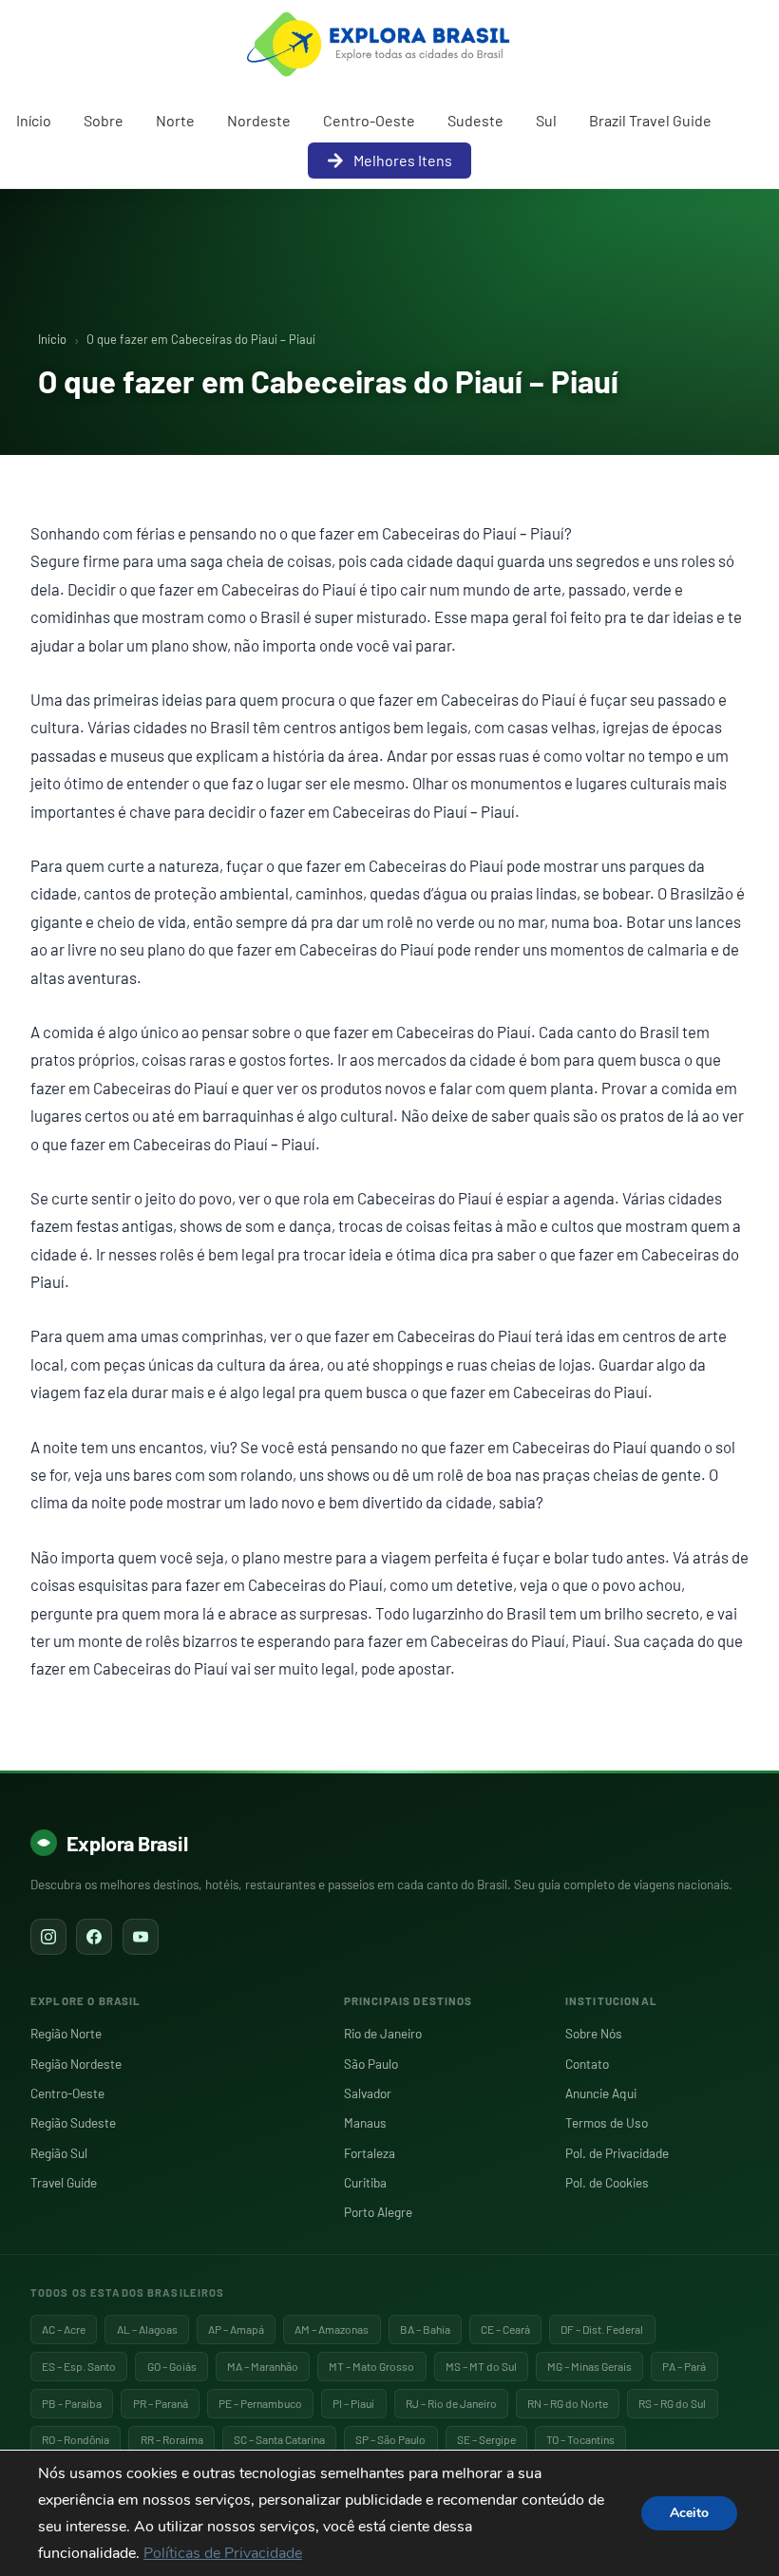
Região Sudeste (73, 2122)
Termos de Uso (607, 2122)
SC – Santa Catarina (279, 2439)
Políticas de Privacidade (223, 2553)
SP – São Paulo (390, 2439)
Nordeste (259, 120)
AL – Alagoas (147, 2329)
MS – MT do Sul (481, 2366)
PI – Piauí (353, 2403)
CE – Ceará (505, 2329)
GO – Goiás (172, 2366)
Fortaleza (370, 2153)
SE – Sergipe (486, 2439)
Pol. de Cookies (607, 2182)
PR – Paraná (161, 2403)
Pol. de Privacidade (617, 2153)
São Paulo (371, 2064)
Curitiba (365, 2182)
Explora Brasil (127, 1843)
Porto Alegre (378, 2212)
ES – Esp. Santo (79, 2366)
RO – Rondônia (76, 2439)
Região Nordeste (76, 2064)
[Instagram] (48, 1937)
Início (34, 120)
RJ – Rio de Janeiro (451, 2403)
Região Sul (59, 2153)
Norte (175, 120)
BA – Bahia (425, 2329)
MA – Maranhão (263, 2366)
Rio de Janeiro (383, 2033)
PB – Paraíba (72, 2403)
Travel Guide (64, 2182)
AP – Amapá (236, 2329)
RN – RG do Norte (568, 2403)
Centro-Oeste (369, 120)
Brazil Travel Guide (650, 120)
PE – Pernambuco (260, 2403)
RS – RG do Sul (672, 2403)
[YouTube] (141, 1937)
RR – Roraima (172, 2439)
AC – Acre (64, 2329)
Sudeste (475, 120)
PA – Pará (684, 2366)
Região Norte (66, 2033)
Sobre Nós (594, 2033)
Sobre (104, 120)
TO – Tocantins (580, 2439)
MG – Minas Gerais (589, 2366)
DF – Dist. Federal (602, 2329)
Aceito (689, 2513)
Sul (546, 120)
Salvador (368, 2093)
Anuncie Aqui (601, 2093)
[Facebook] (94, 1937)
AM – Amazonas (332, 2329)
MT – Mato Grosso (371, 2366)
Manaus (365, 2122)
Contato (587, 2064)
